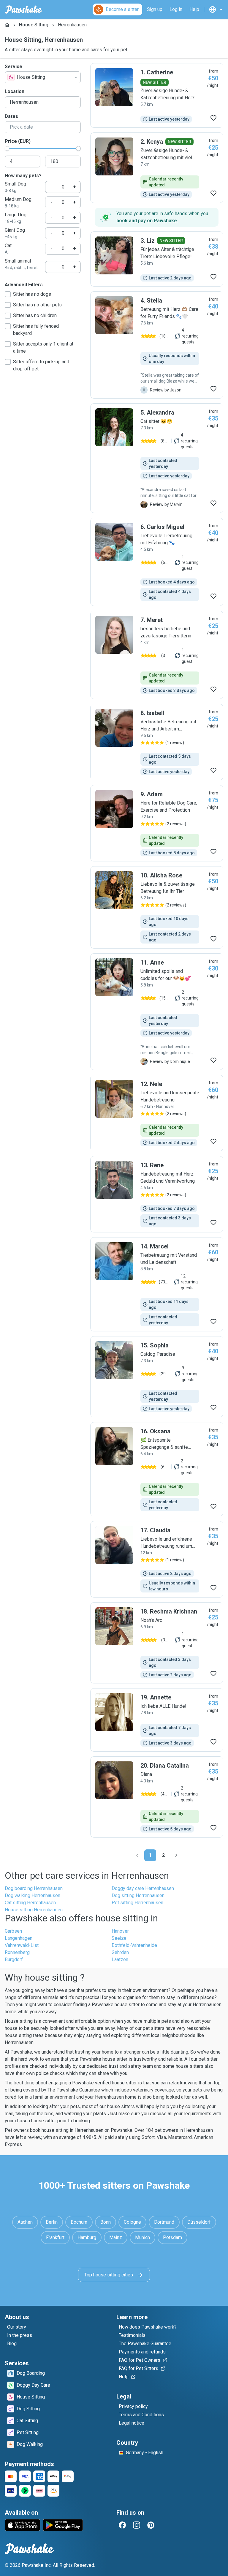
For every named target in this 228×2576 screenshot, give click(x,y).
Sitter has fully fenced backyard (36, 330)
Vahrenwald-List (22, 1945)
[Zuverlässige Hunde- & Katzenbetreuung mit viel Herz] (157, 168)
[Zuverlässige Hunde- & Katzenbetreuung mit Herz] (157, 95)
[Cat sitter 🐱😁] (157, 458)
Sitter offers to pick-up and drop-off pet (41, 365)
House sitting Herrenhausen (34, 1910)
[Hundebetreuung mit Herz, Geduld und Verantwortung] (157, 1194)
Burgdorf (14, 1959)
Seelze (119, 1938)
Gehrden (120, 1952)
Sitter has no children (35, 315)
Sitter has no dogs (32, 294)
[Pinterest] (151, 2525)
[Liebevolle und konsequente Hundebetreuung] (157, 1113)
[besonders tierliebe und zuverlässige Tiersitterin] (157, 655)
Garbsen (13, 1931)
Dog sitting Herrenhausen (138, 1895)
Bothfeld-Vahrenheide (134, 1945)
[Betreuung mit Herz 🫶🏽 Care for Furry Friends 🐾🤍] (157, 345)
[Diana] (157, 1797)
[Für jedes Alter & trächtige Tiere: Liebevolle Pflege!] (157, 259)
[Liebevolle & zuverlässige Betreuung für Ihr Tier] (157, 907)
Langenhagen (19, 1938)
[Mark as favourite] (213, 118)
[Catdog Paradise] (157, 1377)
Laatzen (120, 1959)
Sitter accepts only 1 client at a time (43, 347)
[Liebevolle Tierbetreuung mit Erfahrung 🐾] (157, 562)
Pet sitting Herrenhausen (137, 1903)
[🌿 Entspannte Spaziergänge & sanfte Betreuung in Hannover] (157, 1469)
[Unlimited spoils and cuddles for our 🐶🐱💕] (157, 1012)
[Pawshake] (24, 9)
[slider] (7, 148)
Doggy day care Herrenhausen (143, 1888)
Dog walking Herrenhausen (33, 1895)
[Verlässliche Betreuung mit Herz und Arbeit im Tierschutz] (157, 742)
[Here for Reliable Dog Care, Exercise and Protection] (157, 823)
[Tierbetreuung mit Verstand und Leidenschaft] (157, 1284)
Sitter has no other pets (37, 305)
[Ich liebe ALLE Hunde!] (157, 1720)
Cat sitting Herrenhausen (30, 1903)
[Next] (176, 1855)
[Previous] (137, 1855)
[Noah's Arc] (157, 1643)
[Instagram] (137, 2525)
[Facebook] (122, 2525)
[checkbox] (8, 294)
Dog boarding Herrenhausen (34, 1888)
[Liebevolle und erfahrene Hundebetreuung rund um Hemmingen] (157, 1559)
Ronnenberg (17, 1952)
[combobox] (43, 77)
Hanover (120, 1931)
